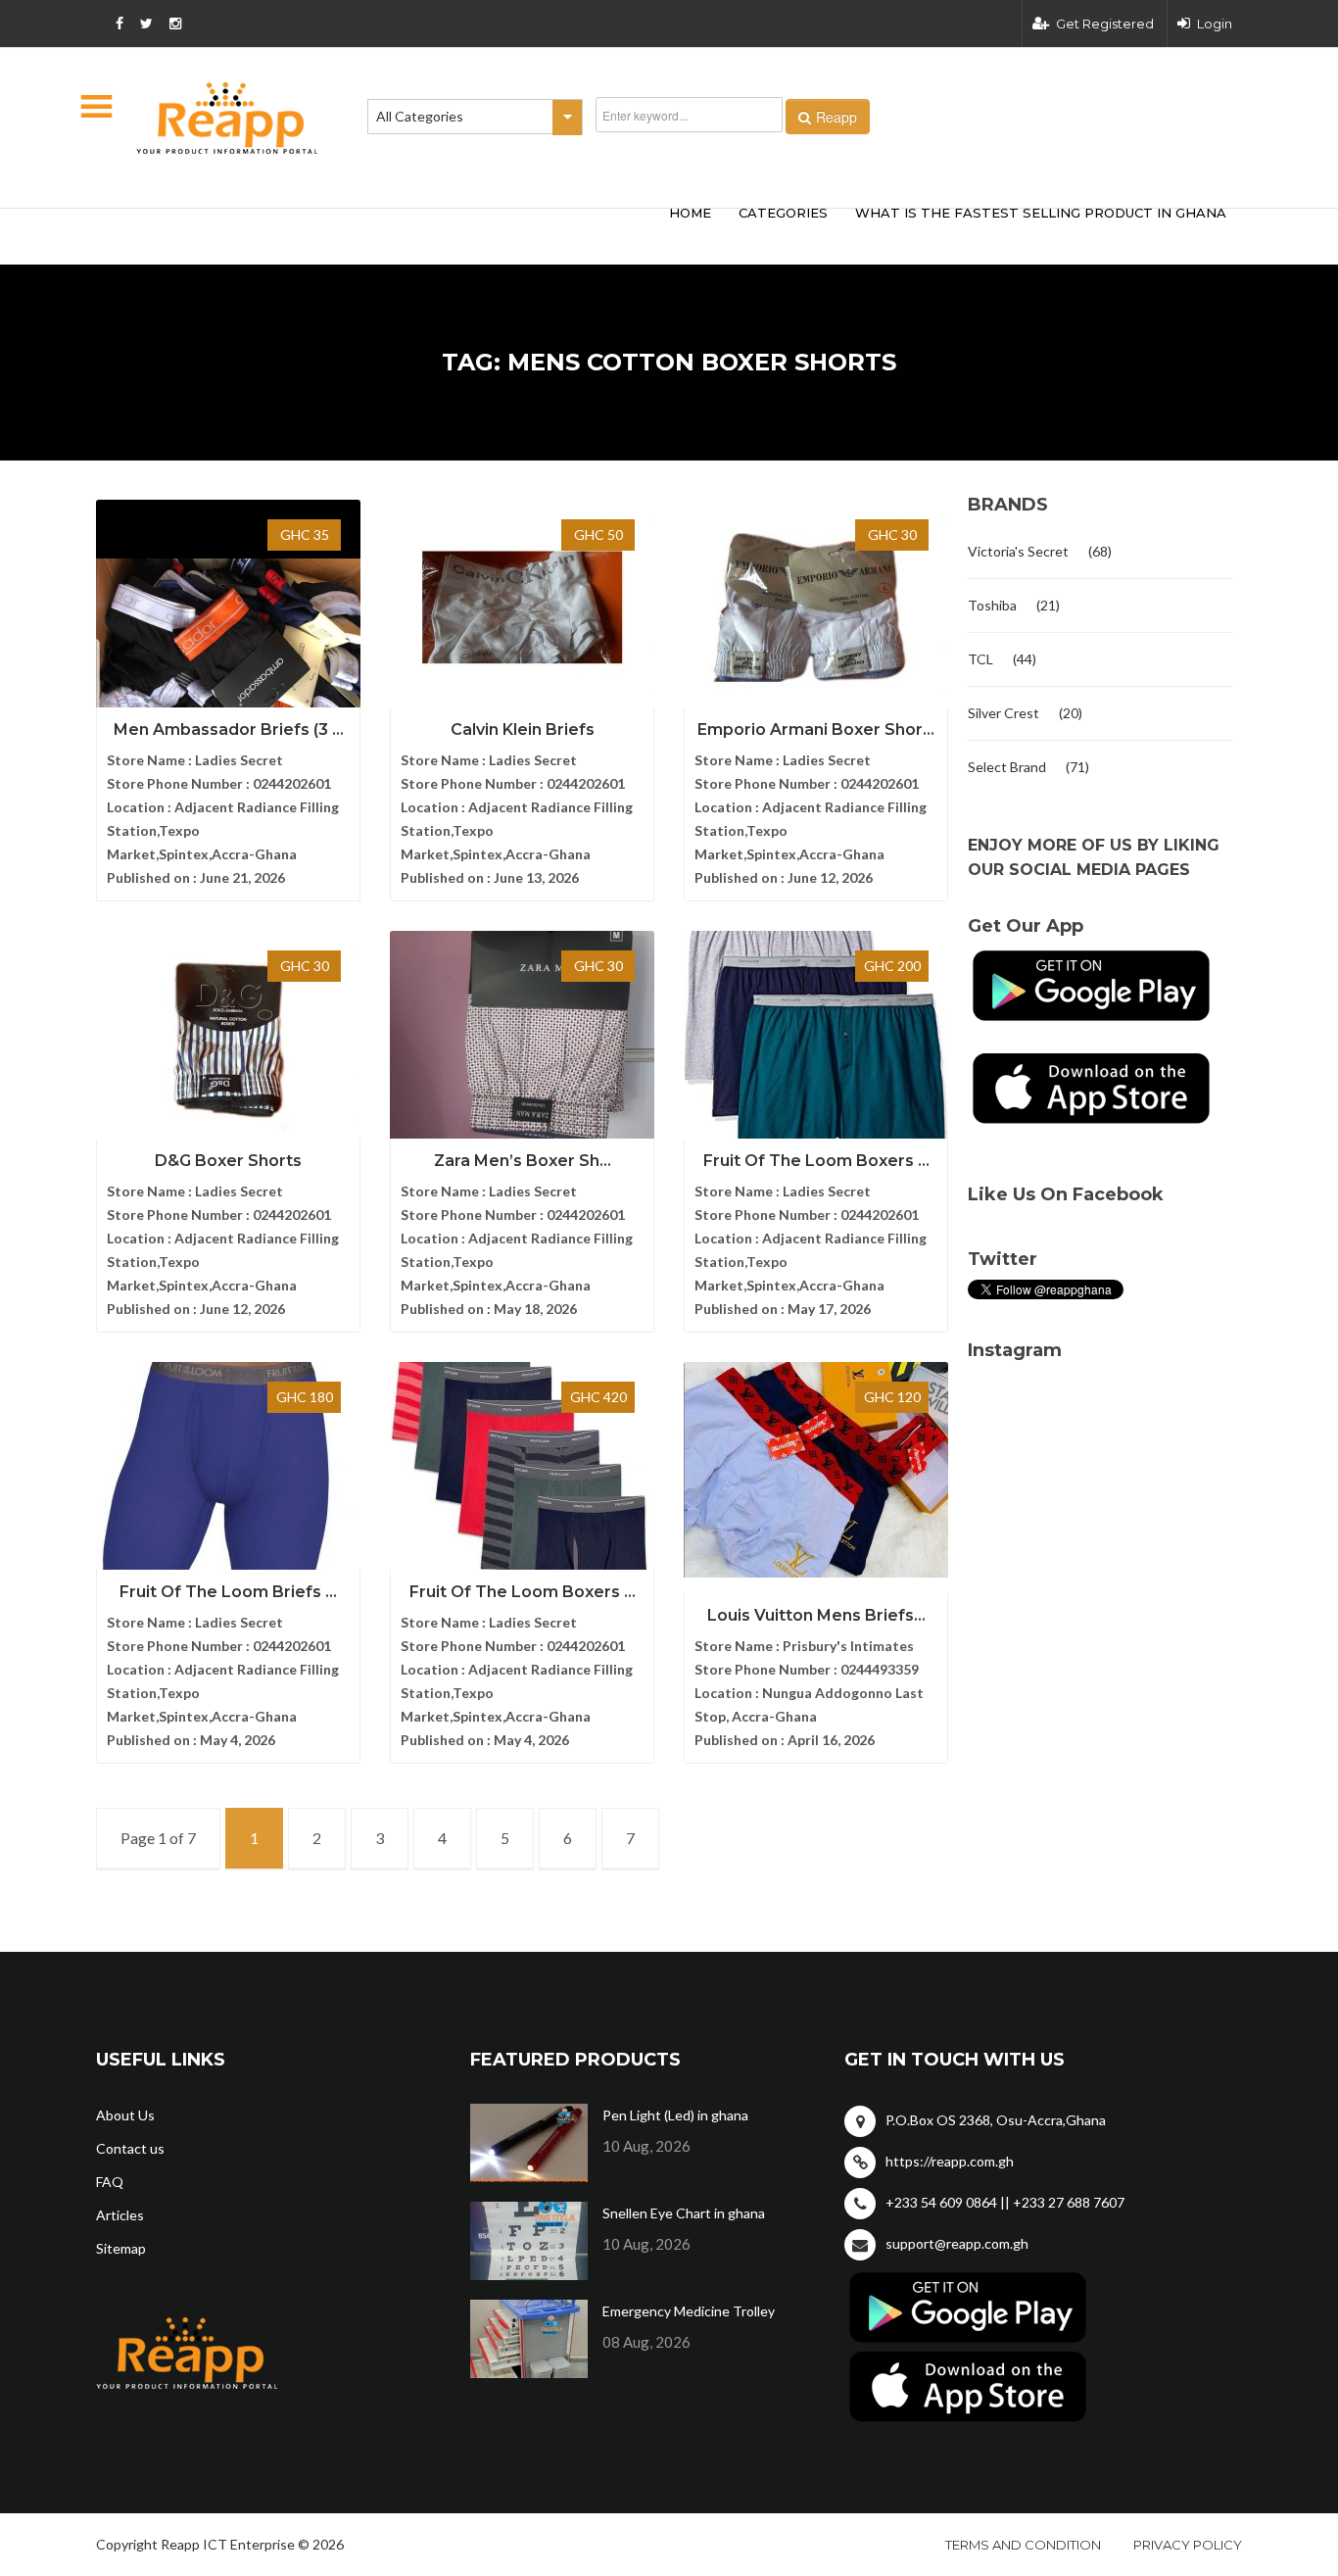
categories (783, 213)
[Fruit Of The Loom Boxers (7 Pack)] (522, 1470)
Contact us (130, 2148)
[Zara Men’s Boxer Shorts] (522, 1039)
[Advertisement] (385, 233)
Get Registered (1105, 24)
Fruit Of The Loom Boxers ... (816, 1161)
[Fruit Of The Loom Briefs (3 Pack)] (228, 1470)
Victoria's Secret (1018, 551)
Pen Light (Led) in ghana (675, 2115)
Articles (120, 2215)
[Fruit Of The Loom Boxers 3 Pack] (816, 1039)
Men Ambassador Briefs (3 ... (229, 729)
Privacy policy (1188, 2545)
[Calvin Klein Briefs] (522, 608)
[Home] (227, 118)
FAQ (110, 2182)
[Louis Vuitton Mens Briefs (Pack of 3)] (816, 1470)
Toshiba (992, 605)
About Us (125, 2115)
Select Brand (1007, 767)
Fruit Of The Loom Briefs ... (228, 1592)
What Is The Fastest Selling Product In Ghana (1041, 213)
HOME (690, 213)
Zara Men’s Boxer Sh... (523, 1161)
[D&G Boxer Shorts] (228, 1039)
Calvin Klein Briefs (523, 729)
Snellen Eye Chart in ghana (684, 2213)
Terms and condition (1023, 2545)
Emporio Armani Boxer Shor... (816, 729)
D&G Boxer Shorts (228, 1161)
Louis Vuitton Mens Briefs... (816, 1615)
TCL (980, 659)
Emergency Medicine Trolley (689, 2311)
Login (1215, 24)
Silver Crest (1003, 713)
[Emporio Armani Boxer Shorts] (816, 608)
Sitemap (121, 2248)
